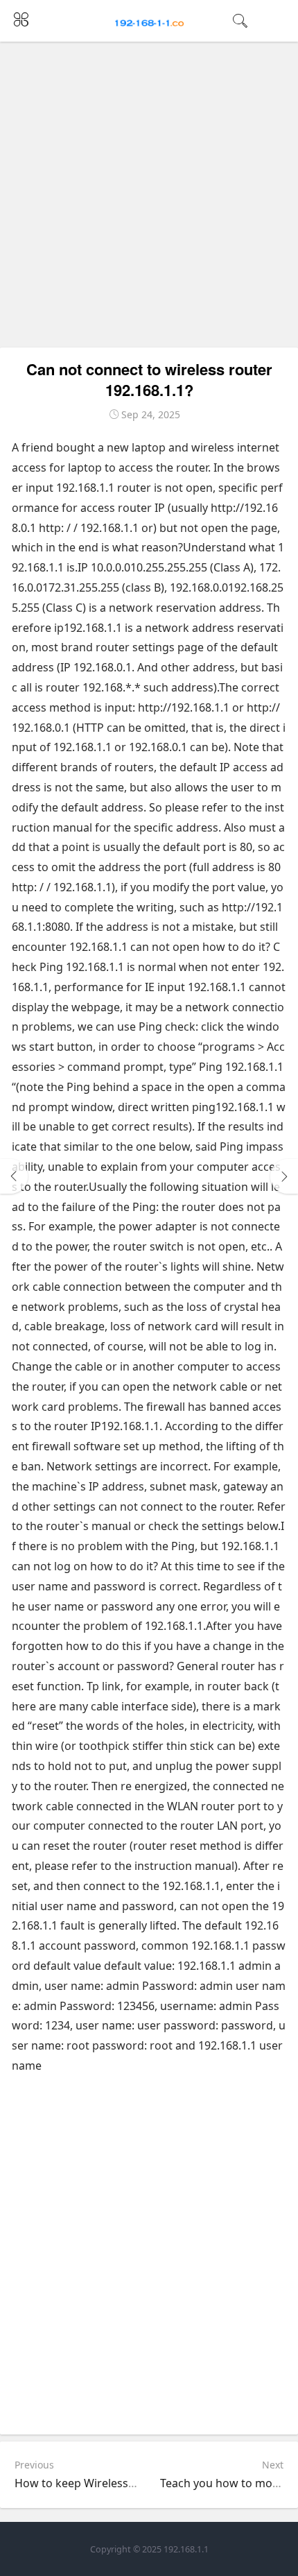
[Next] (284, 1176)
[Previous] (14, 1176)
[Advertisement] (149, 195)
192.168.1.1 (186, 2549)
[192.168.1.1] (149, 22)
